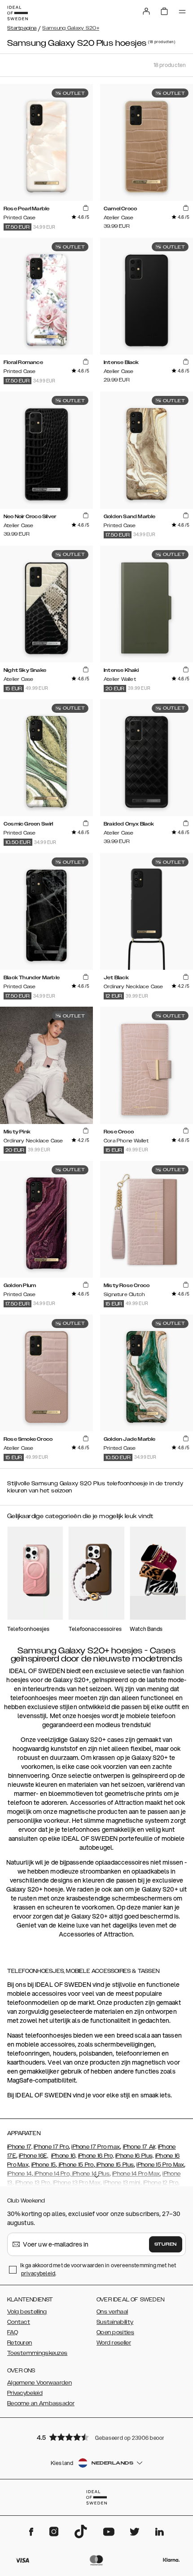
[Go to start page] (18, 13)
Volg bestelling (27, 2312)
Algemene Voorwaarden (39, 2383)
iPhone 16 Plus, (135, 2156)
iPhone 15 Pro (75, 2165)
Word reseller (114, 2343)
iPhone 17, (20, 2147)
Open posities (115, 2332)
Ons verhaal (112, 2312)
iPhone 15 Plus (115, 2165)
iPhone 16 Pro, (96, 2156)
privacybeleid (38, 2273)
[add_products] (86, 208)
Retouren (20, 2343)
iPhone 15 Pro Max (160, 2165)
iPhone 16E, (33, 2156)
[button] (96, 2437)
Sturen (166, 2244)
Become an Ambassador (41, 2403)
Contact (19, 2322)
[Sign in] (146, 11)
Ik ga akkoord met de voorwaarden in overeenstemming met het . (98, 2269)
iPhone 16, (64, 2156)
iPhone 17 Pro (51, 2147)
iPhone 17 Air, (140, 2147)
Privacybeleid (25, 2393)
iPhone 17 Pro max (96, 2147)
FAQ (13, 2332)
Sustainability (115, 2322)
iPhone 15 (44, 2165)
